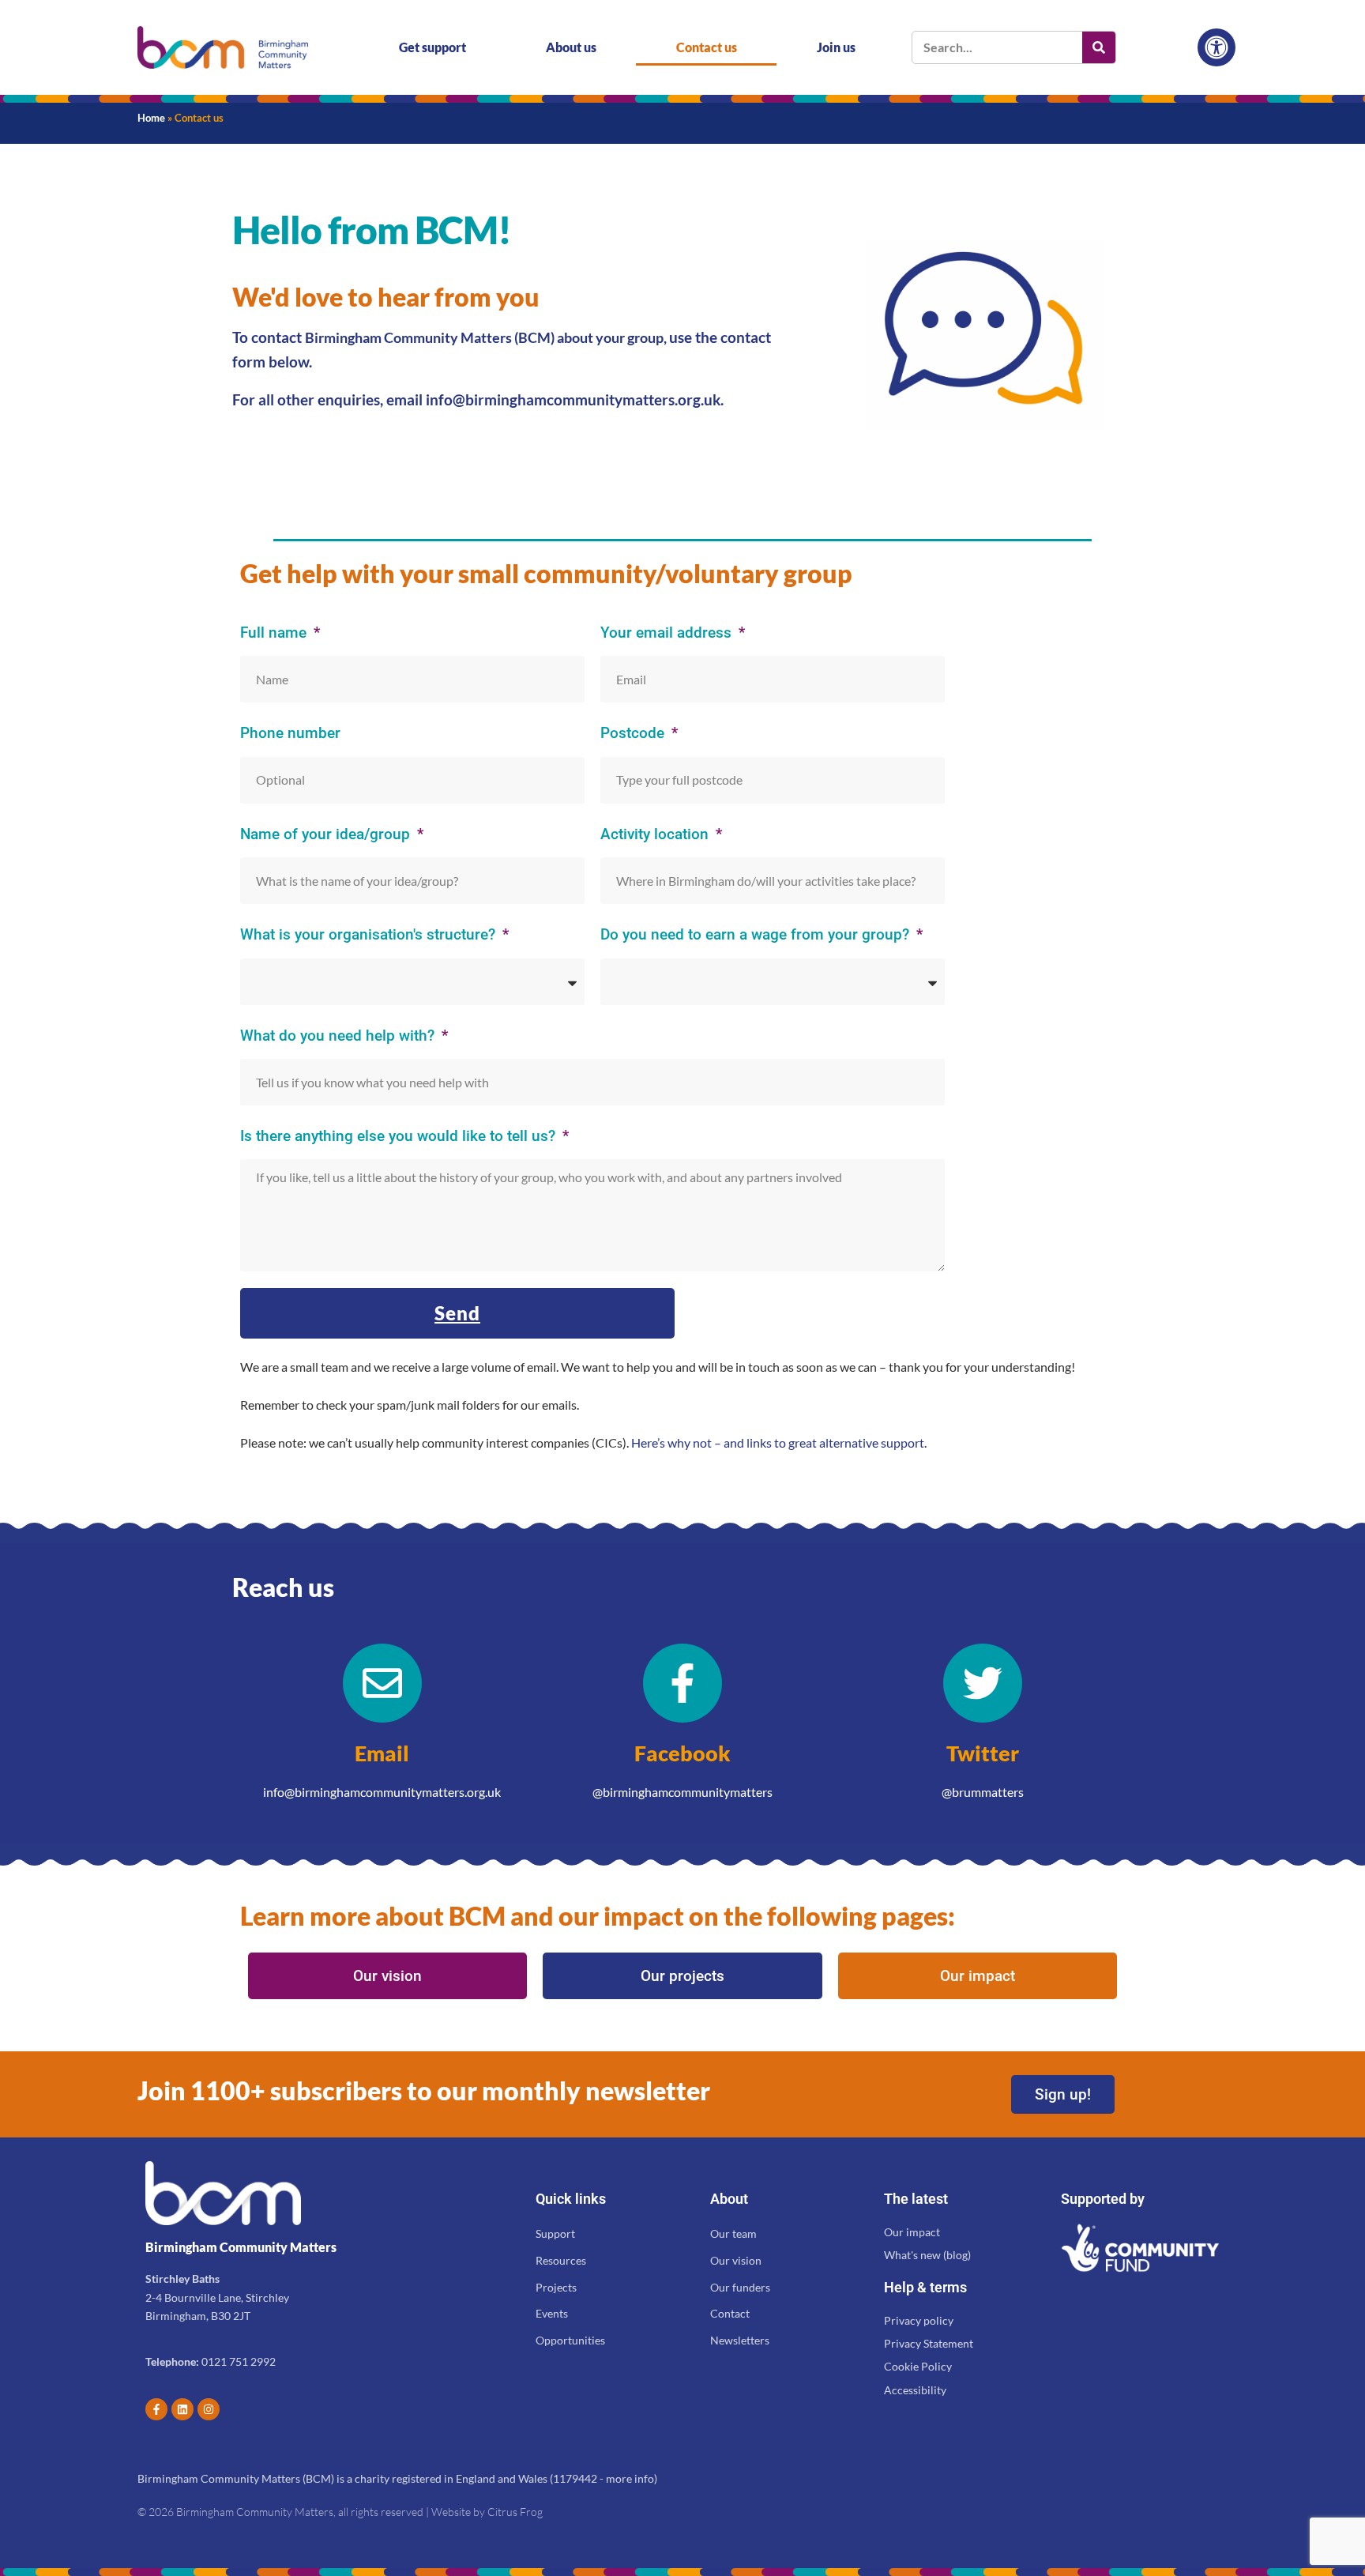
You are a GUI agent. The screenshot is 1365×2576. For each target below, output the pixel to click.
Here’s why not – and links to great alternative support (778, 1442)
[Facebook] (682, 1683)
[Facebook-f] (156, 2409)
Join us (836, 47)
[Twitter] (983, 1683)
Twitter (983, 1753)
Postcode (634, 733)
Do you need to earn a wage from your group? (757, 934)
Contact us (707, 47)
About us (571, 47)
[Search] (1099, 47)
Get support (432, 47)
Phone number (290, 733)
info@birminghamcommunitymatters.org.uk (573, 399)
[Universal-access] (1216, 47)
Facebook (682, 1753)
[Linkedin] (182, 2409)
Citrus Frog (515, 2512)
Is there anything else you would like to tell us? (400, 1136)
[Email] (382, 1683)
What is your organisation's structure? (370, 934)
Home (151, 118)
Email (382, 1753)
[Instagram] (209, 2409)
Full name (275, 633)
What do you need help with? (339, 1036)
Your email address (668, 633)
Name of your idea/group (327, 834)
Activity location (656, 834)
